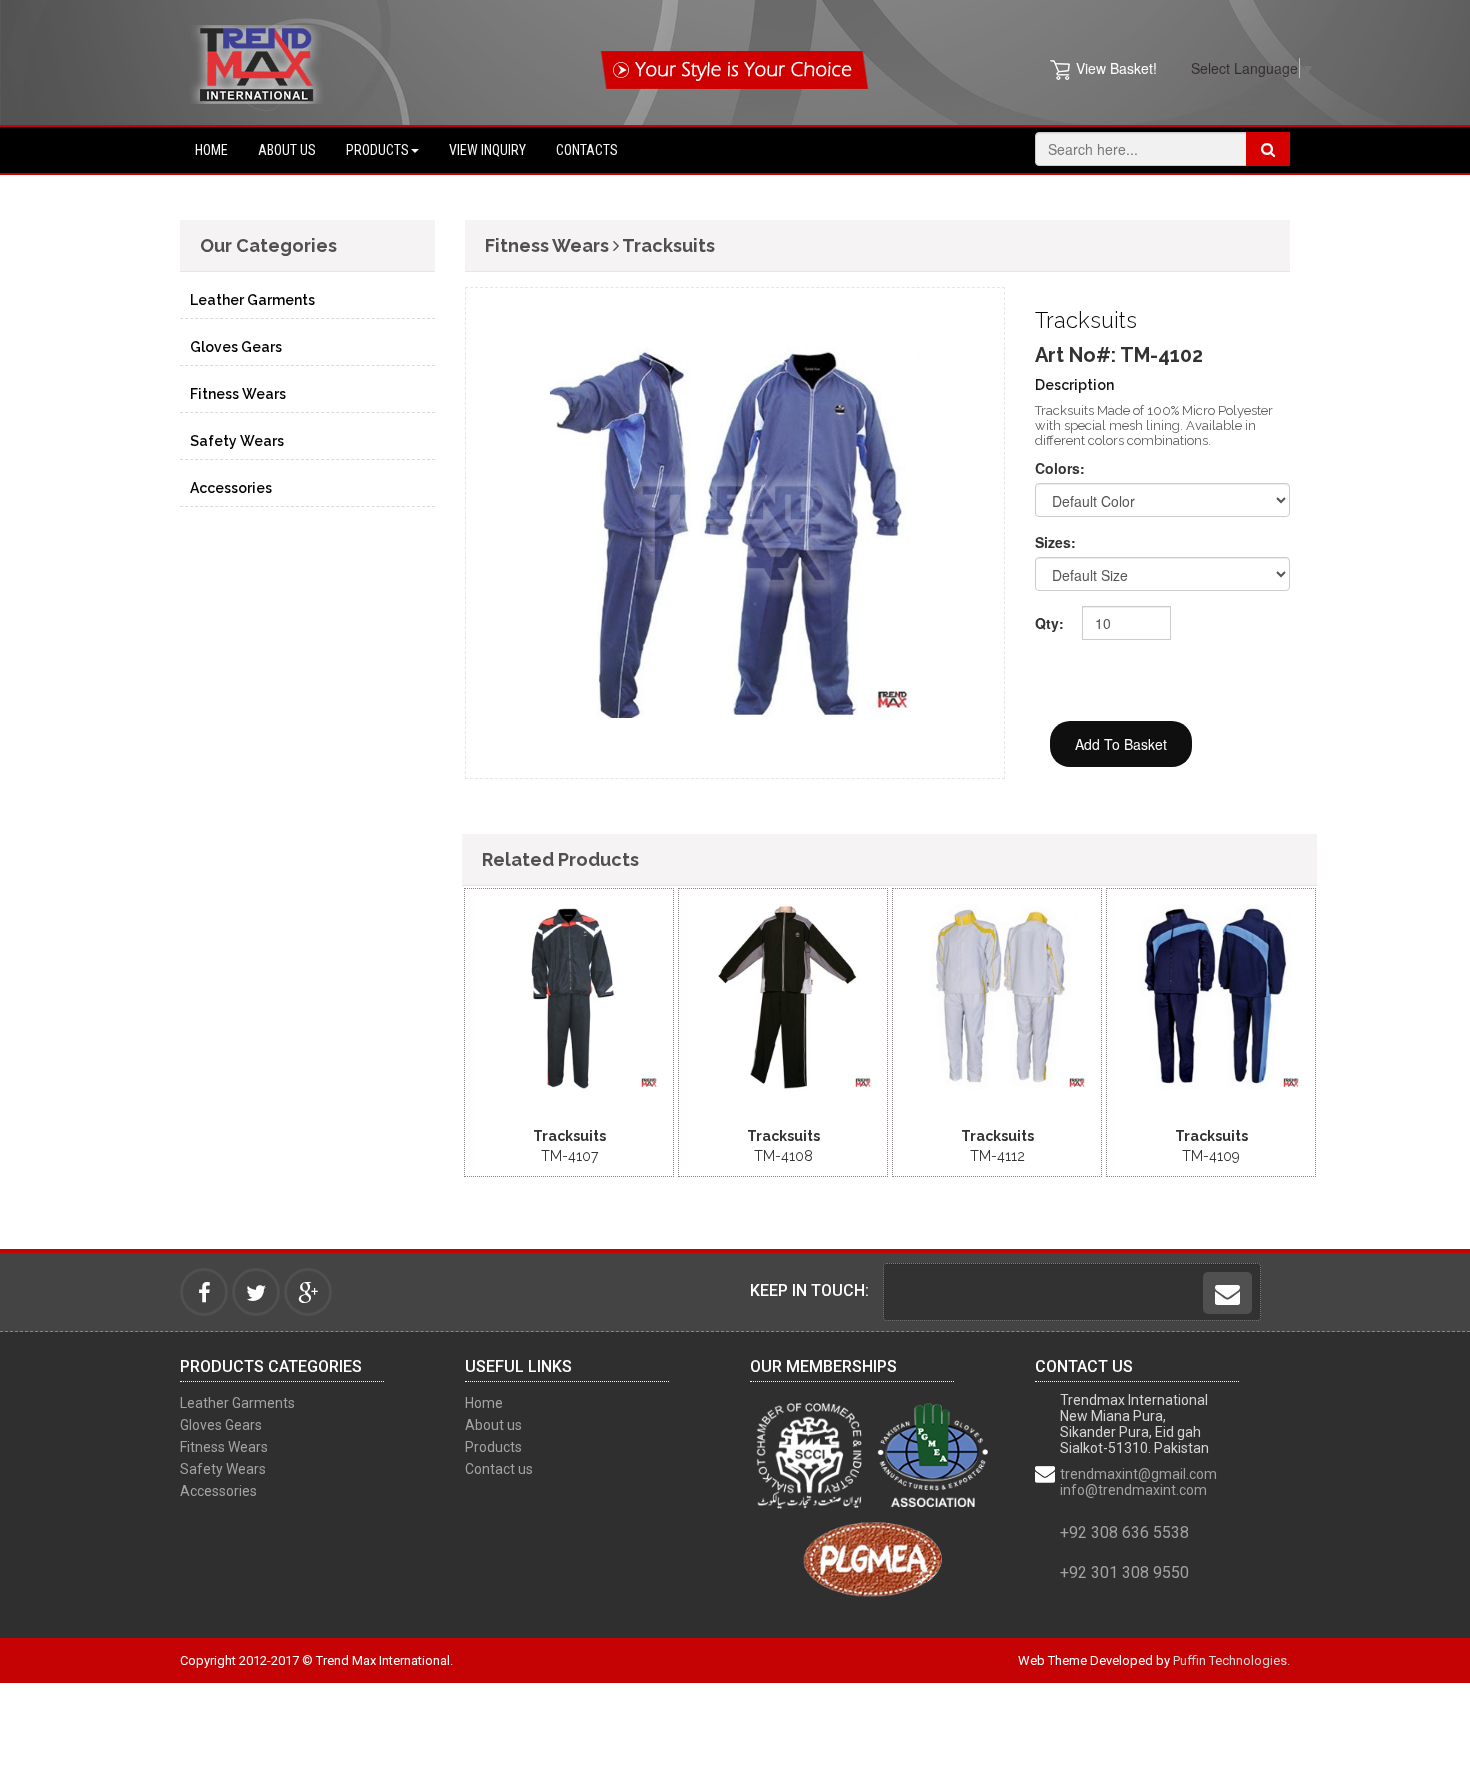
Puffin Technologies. (1231, 1660)
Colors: (1060, 468)
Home (211, 150)
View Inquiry (487, 150)
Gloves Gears (236, 347)
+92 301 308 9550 (1124, 1572)
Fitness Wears (238, 394)
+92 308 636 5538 (1124, 1532)
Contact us (499, 1469)
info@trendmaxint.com (1133, 1490)
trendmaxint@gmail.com (1138, 1474)
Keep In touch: (809, 1290)
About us (287, 150)
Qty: (1049, 623)
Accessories (231, 488)
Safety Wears (237, 441)
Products (377, 150)
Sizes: (1055, 542)
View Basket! (1116, 68)
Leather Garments (252, 300)
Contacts (587, 150)
